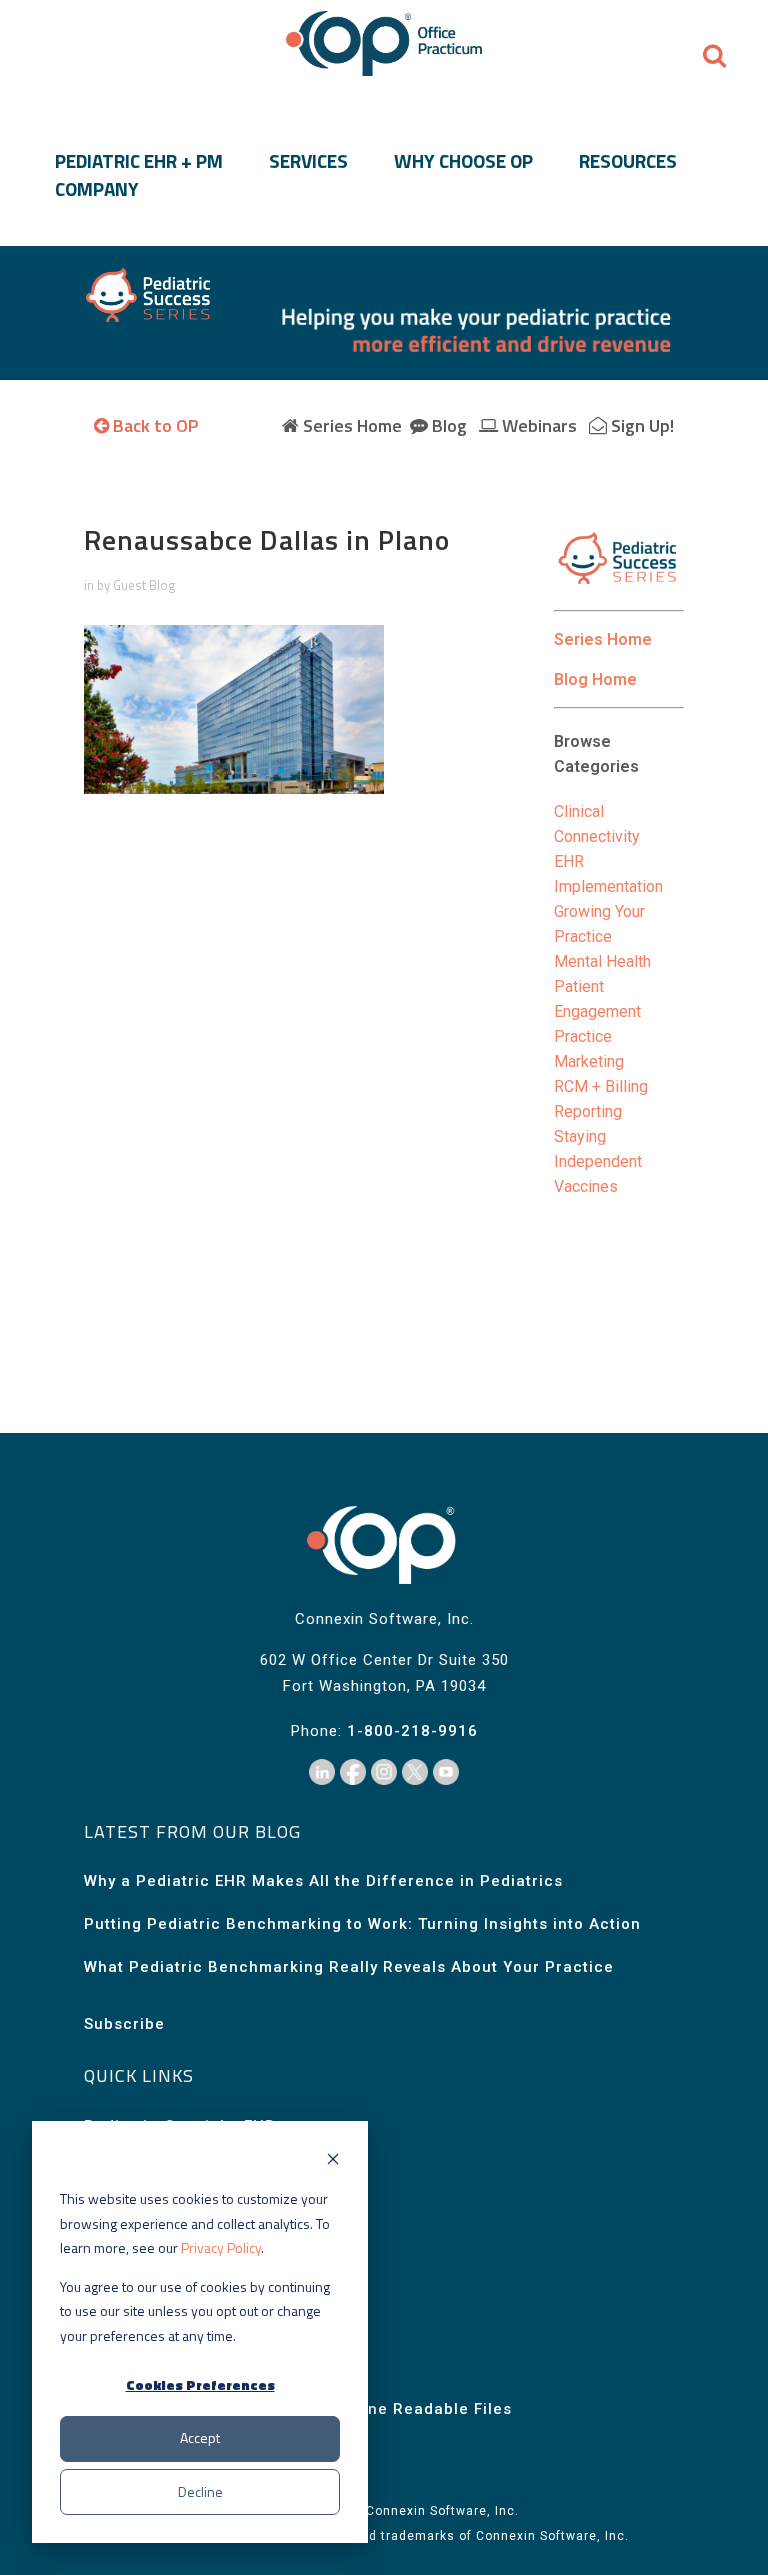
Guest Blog (144, 585)
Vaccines (586, 1186)
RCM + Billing (601, 1086)
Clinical (579, 811)
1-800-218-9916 (412, 1731)
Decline (200, 2491)
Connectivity (597, 836)
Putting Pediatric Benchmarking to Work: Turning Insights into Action (362, 1924)
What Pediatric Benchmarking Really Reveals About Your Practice (349, 1967)
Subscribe (124, 2024)
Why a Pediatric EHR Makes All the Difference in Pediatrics (323, 1881)
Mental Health (602, 961)
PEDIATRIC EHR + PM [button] (139, 161)
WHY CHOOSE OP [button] (463, 161)
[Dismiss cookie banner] (333, 2161)
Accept (200, 2437)
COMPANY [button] (97, 189)
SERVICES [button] (308, 161)
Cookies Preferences (200, 2384)
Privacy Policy (221, 2247)
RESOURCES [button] (628, 161)
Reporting (588, 1111)
